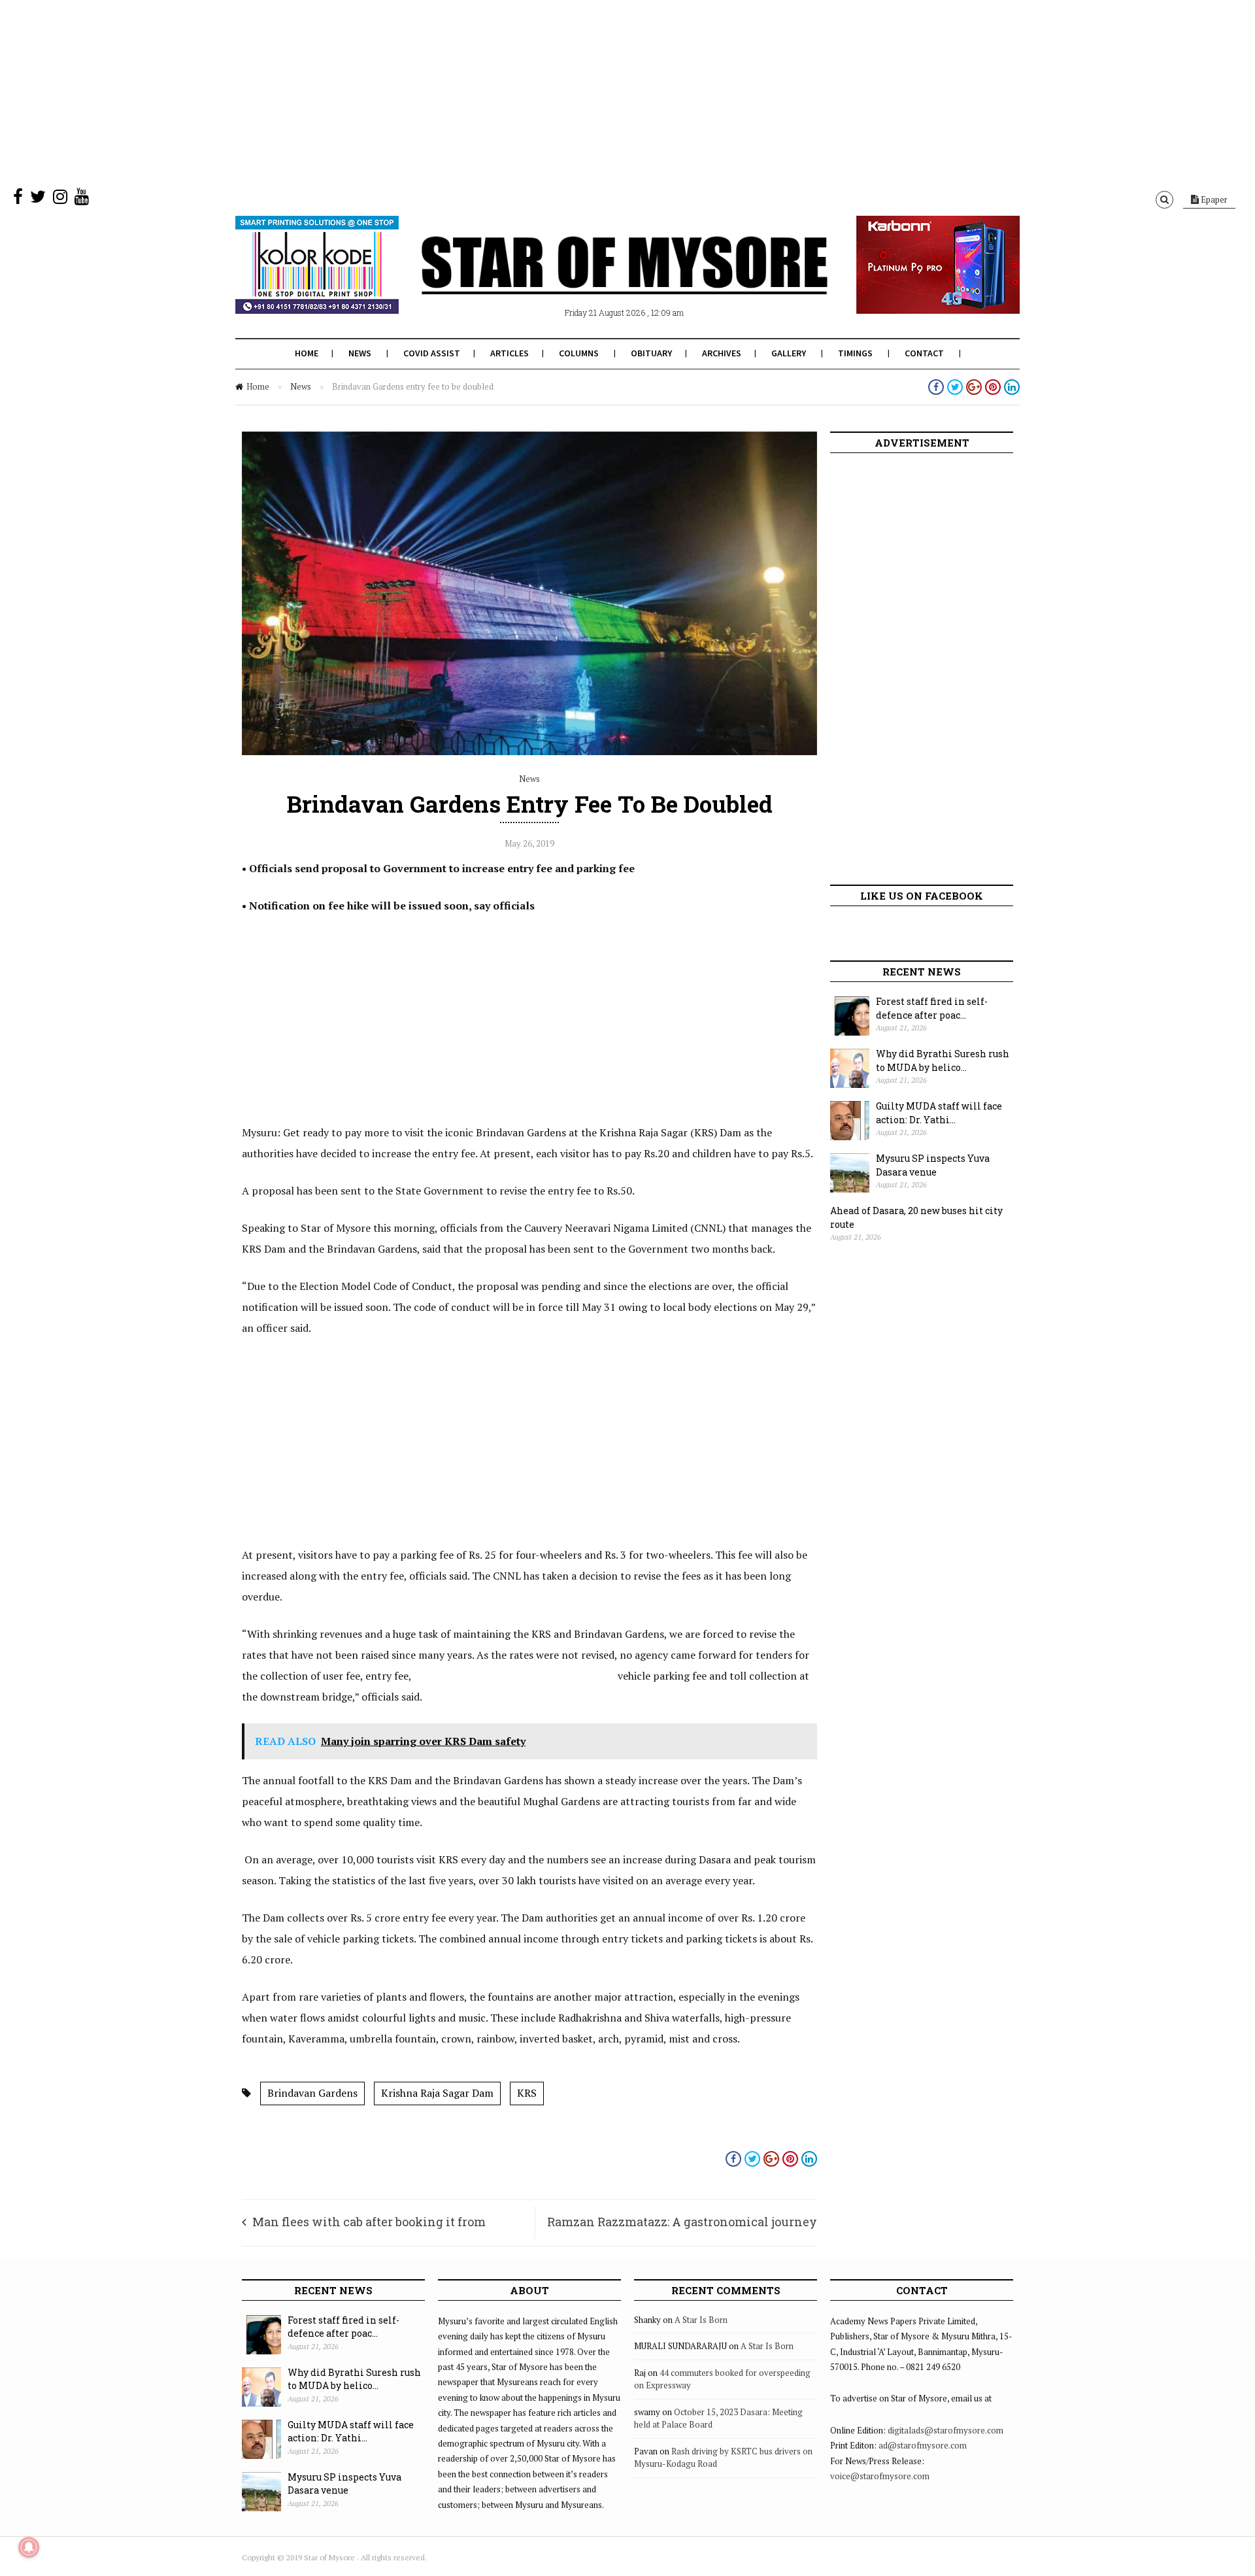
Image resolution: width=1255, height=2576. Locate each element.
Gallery (789, 353)
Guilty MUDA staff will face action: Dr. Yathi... (939, 1113)
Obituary (651, 353)
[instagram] (60, 199)
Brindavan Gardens (312, 2093)
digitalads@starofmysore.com (945, 2430)
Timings (855, 353)
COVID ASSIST (432, 353)
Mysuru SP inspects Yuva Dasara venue (933, 1165)
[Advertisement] (392, 92)
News (360, 353)
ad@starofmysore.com (923, 2445)
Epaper (1213, 199)
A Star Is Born (701, 2320)
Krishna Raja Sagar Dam (437, 2093)
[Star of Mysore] (595, 280)
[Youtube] (82, 199)
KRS (527, 2093)
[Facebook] (18, 199)
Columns (579, 353)
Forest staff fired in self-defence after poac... (932, 1008)
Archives (722, 353)
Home (307, 353)
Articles (510, 353)
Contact (924, 353)
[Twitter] (38, 199)
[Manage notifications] (29, 2547)
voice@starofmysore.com (880, 2476)
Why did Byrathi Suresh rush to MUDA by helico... (943, 1060)
